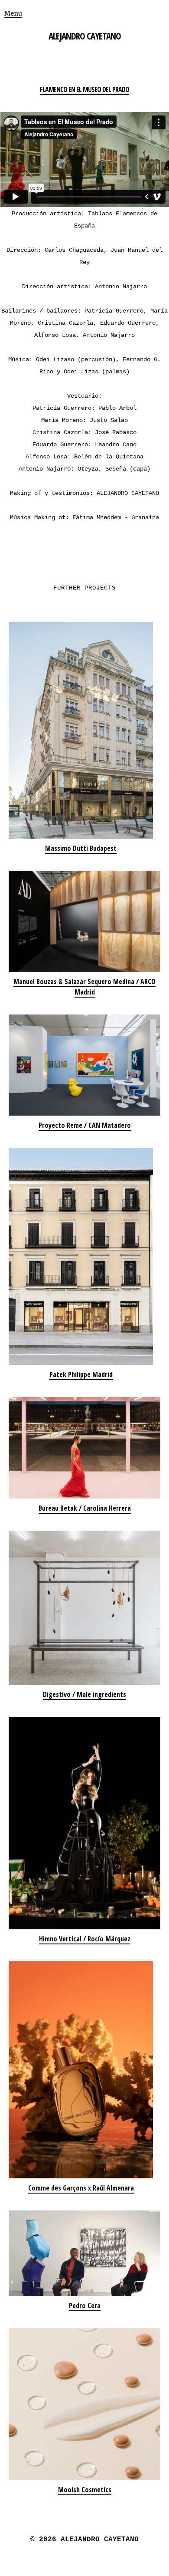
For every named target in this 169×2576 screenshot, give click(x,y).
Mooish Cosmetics (85, 2490)
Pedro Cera (85, 2306)
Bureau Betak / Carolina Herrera (85, 1508)
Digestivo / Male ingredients (84, 1694)
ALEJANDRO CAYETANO (85, 36)
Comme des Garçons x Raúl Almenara (81, 2188)
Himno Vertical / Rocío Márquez (85, 1939)
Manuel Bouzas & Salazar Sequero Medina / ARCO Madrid (84, 987)
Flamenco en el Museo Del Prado (84, 89)
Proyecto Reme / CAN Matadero (85, 1125)
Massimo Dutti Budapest (81, 848)
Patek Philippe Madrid (81, 1374)
